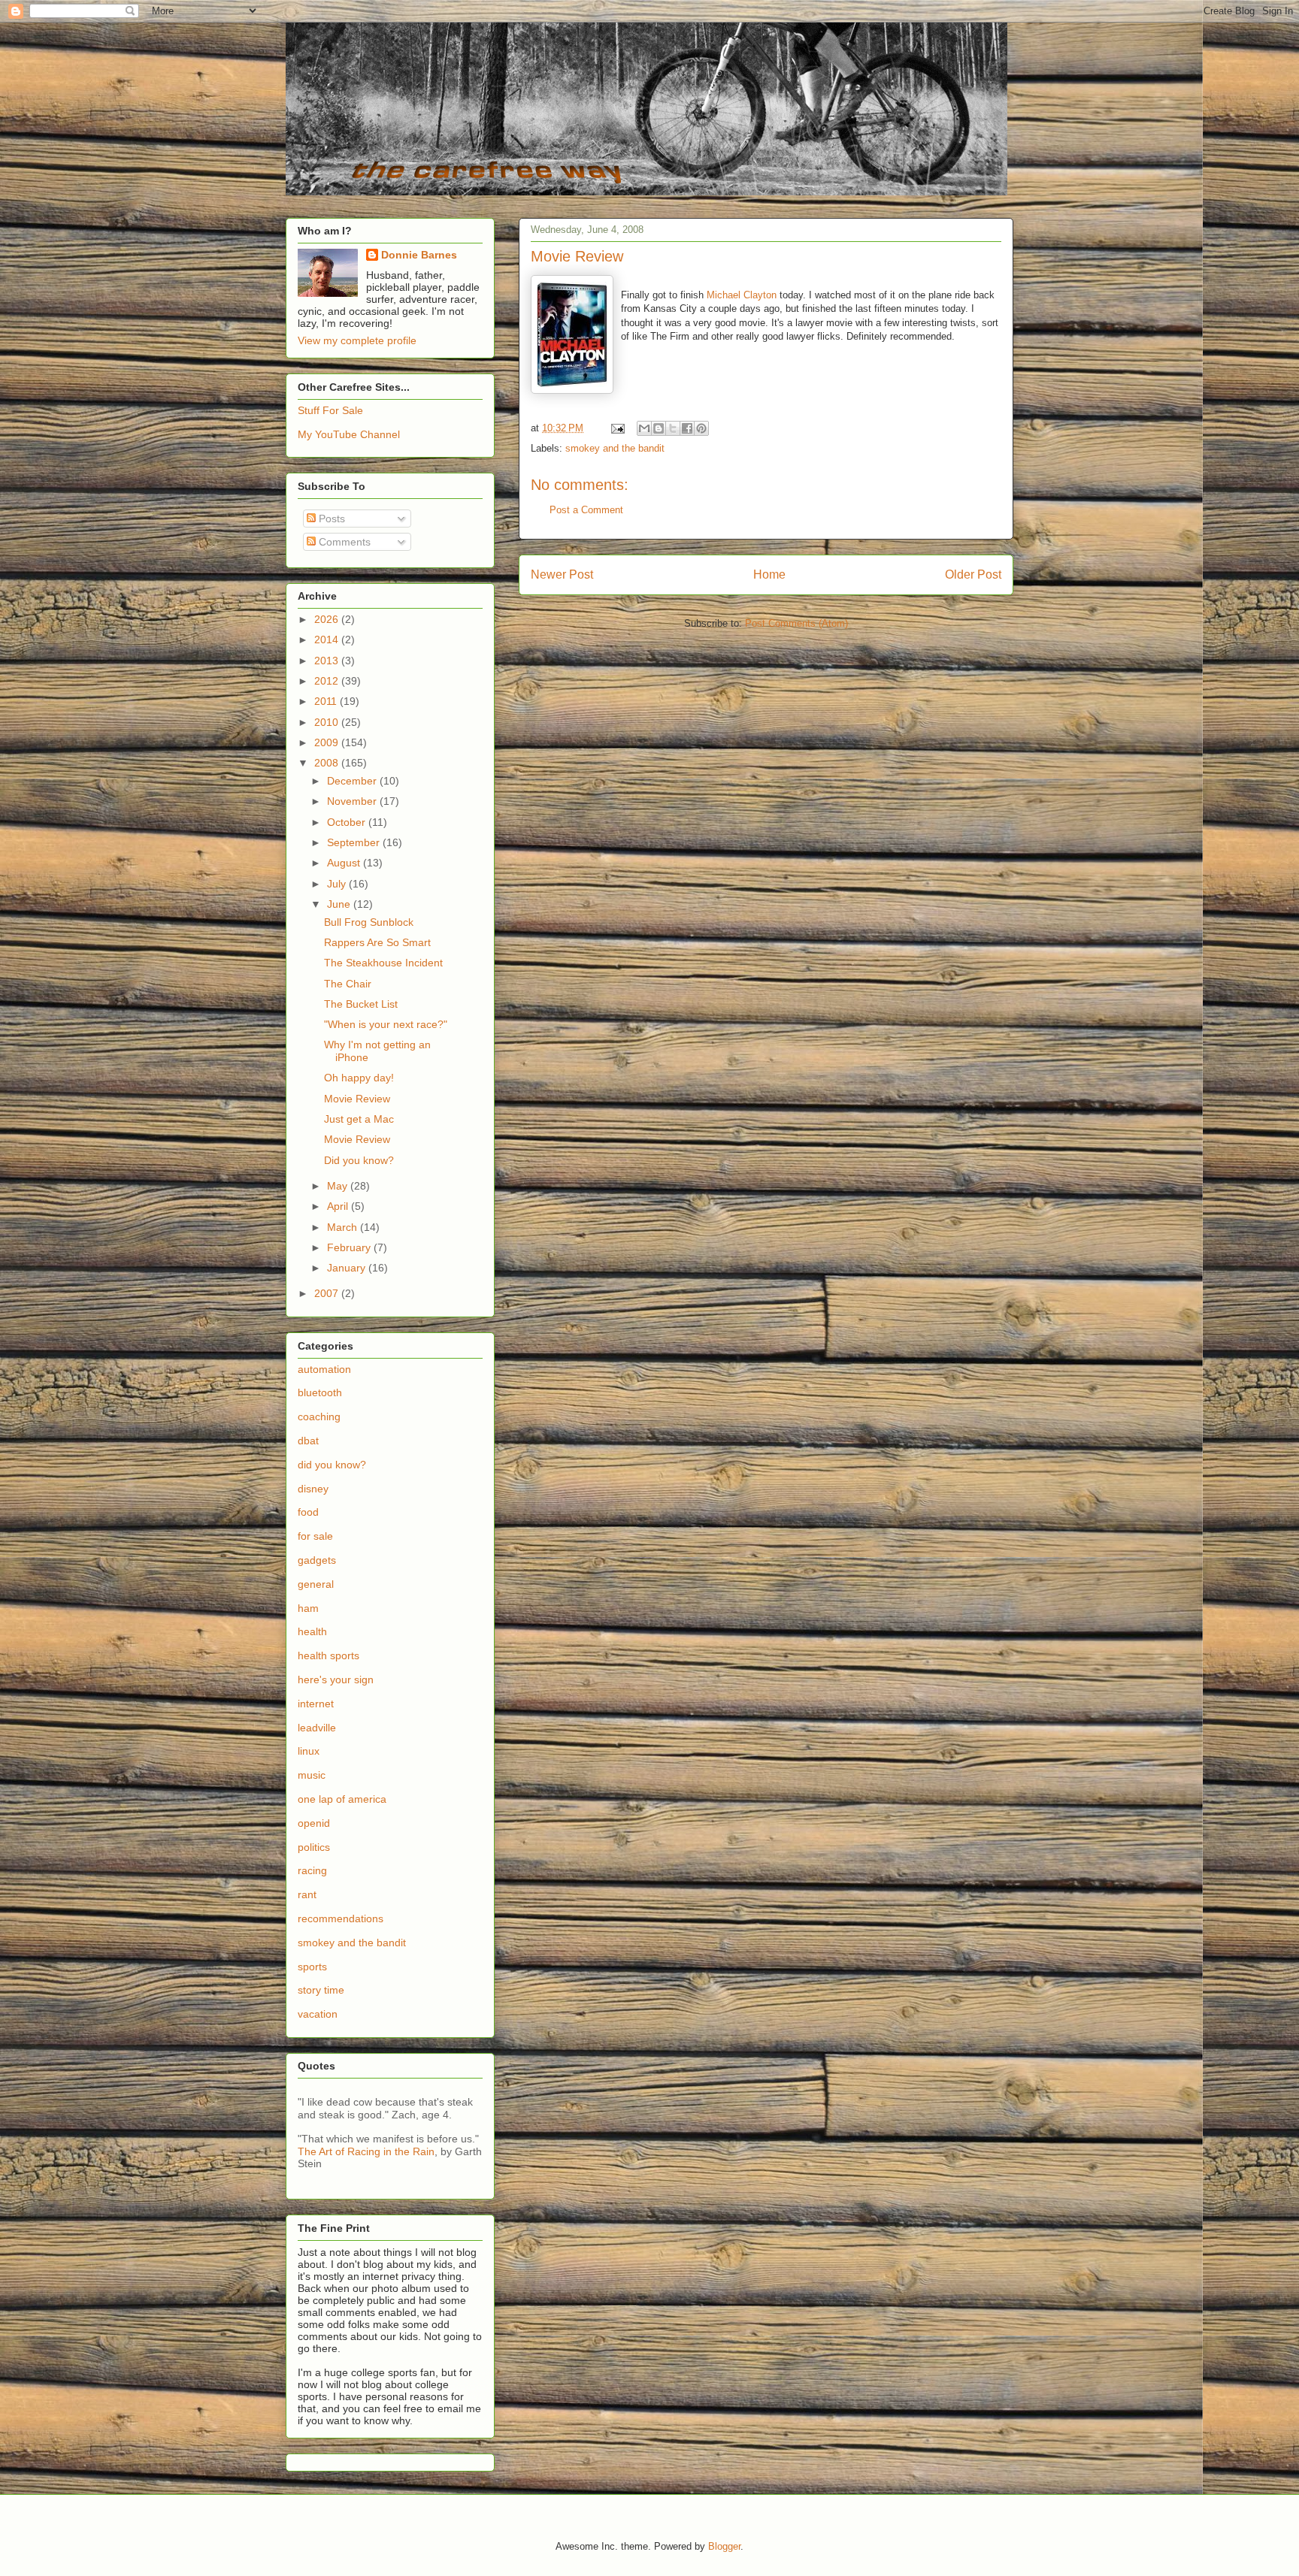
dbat (308, 1441)
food (308, 1512)
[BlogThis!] (659, 428)
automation (324, 1369)
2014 (328, 639)
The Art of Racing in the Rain (366, 2151)
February (350, 1247)
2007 (328, 1293)
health (312, 1631)
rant (307, 1894)
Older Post (973, 574)
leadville (317, 1728)
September (355, 842)
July (338, 884)
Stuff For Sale (330, 410)
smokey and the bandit (615, 448)
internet (316, 1704)
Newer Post (562, 574)
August (345, 863)
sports (312, 1967)
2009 (328, 742)
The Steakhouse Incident (383, 963)
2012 (328, 681)
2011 (327, 701)
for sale (315, 1536)
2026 (328, 619)
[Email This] (644, 428)
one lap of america (342, 1799)
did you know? (332, 1465)
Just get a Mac (359, 1119)
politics (314, 1847)
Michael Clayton (742, 295)
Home (769, 574)
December (353, 781)
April (339, 1206)
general (316, 1584)
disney (313, 1489)
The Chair (348, 984)
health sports (329, 1655)
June (340, 904)
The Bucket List (361, 1004)
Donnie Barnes (419, 255)
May (339, 1186)
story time (321, 1990)
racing (312, 1870)
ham (308, 1608)
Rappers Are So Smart (377, 942)
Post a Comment (586, 510)
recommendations (341, 1918)
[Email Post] (617, 428)
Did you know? (359, 1160)
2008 (328, 763)
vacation (318, 2014)
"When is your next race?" (386, 1024)
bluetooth (320, 1392)
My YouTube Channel (349, 434)
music (312, 1775)
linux (309, 1751)
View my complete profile (357, 340)
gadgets (317, 1560)
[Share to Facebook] (687, 428)
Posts (330, 519)
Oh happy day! (359, 1078)
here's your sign (336, 1680)
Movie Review (357, 1099)
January (348, 1268)
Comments (343, 542)
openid (314, 1823)
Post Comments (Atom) (796, 623)
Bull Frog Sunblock (369, 922)
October (348, 822)
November (353, 801)
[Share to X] (673, 428)
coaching (319, 1416)
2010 (328, 722)
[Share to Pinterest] (701, 428)
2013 (328, 661)
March (344, 1227)
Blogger (724, 2546)
